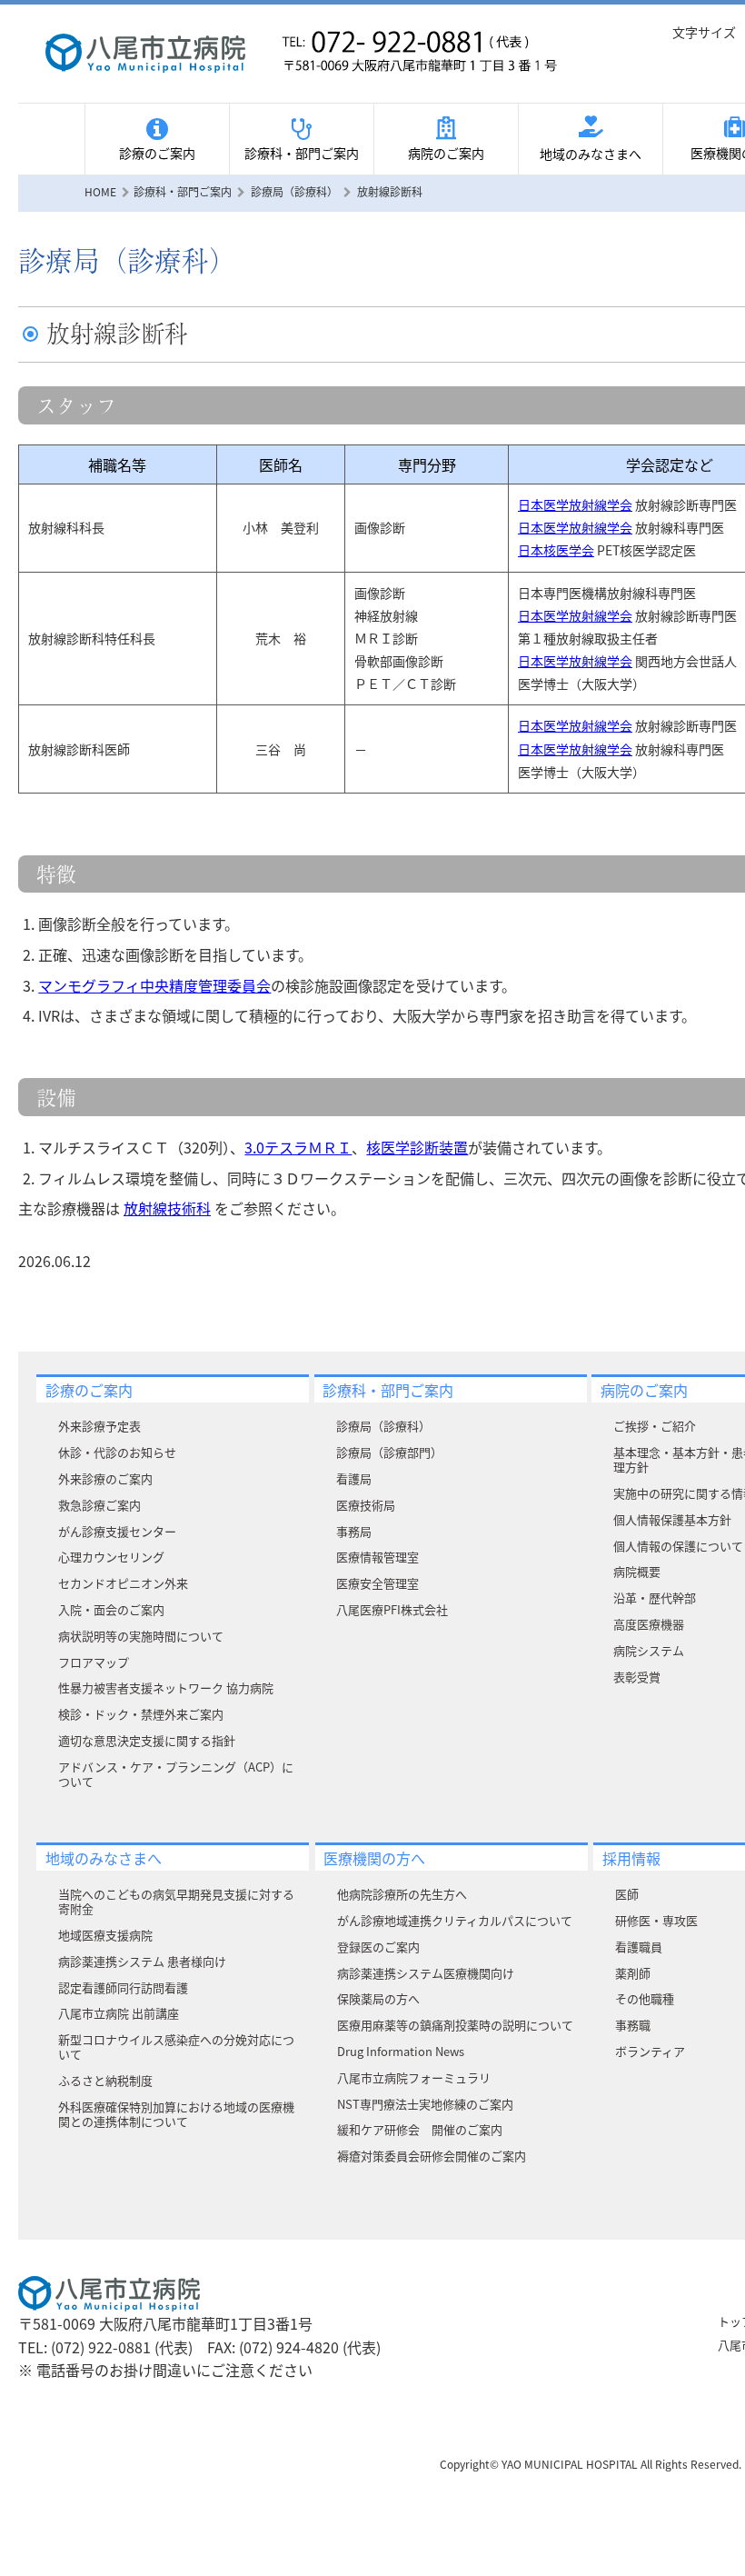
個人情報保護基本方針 (672, 1519)
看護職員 (639, 1947)
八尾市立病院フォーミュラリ (414, 2077)
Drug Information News (401, 2051)
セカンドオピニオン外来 (123, 1583)
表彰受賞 (637, 1677)
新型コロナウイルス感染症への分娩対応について (176, 2047)
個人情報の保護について (678, 1546)
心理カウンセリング (111, 1557)
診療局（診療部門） (389, 1452)
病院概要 (637, 1571)
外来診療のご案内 (105, 1478)
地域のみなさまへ (591, 154)
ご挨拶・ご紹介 (655, 1426)
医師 (627, 1894)
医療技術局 (366, 1505)
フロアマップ (94, 1662)
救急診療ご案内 (99, 1505)
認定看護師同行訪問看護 (123, 1987)
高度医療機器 (649, 1624)
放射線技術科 (167, 1208)
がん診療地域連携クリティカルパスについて (455, 1920)
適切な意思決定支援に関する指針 (147, 1740)
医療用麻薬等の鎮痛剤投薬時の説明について (455, 2025)
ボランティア (650, 2051)
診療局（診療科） (383, 1426)
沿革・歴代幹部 (655, 1598)
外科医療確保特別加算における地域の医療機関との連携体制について (176, 2114)
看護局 (354, 1478)
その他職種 (645, 1998)
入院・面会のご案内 (111, 1609)
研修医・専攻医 (656, 1920)
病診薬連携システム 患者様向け (142, 1961)
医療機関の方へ (374, 1858)
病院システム (649, 1650)
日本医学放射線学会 (575, 504)
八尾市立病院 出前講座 (119, 2013)
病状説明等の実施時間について (141, 1636)
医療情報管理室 (377, 1557)
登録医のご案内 (378, 1947)
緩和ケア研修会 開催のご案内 (420, 2129)
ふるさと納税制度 (105, 2080)
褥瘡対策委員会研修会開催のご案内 (432, 2156)
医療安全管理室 (377, 1583)
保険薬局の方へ (378, 1998)
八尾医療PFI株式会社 (392, 1609)
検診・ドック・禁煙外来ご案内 (141, 1714)
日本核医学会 (556, 550)
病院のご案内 (446, 153)
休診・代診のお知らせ (117, 1452)
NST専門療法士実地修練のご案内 (425, 2104)
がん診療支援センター (117, 1531)
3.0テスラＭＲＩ (298, 1147)
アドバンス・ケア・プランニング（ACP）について (176, 1774)
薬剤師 (633, 1973)
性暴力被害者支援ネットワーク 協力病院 (166, 1687)
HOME (100, 191)
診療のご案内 (157, 153)
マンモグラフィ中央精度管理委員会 (154, 985)
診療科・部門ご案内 (302, 153)
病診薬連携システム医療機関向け (426, 1973)
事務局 (354, 1531)
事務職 (633, 2025)
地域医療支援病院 (105, 1935)
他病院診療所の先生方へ (402, 1894)
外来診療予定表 (99, 1426)
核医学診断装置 (417, 1147)
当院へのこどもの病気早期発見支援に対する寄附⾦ (176, 1901)
